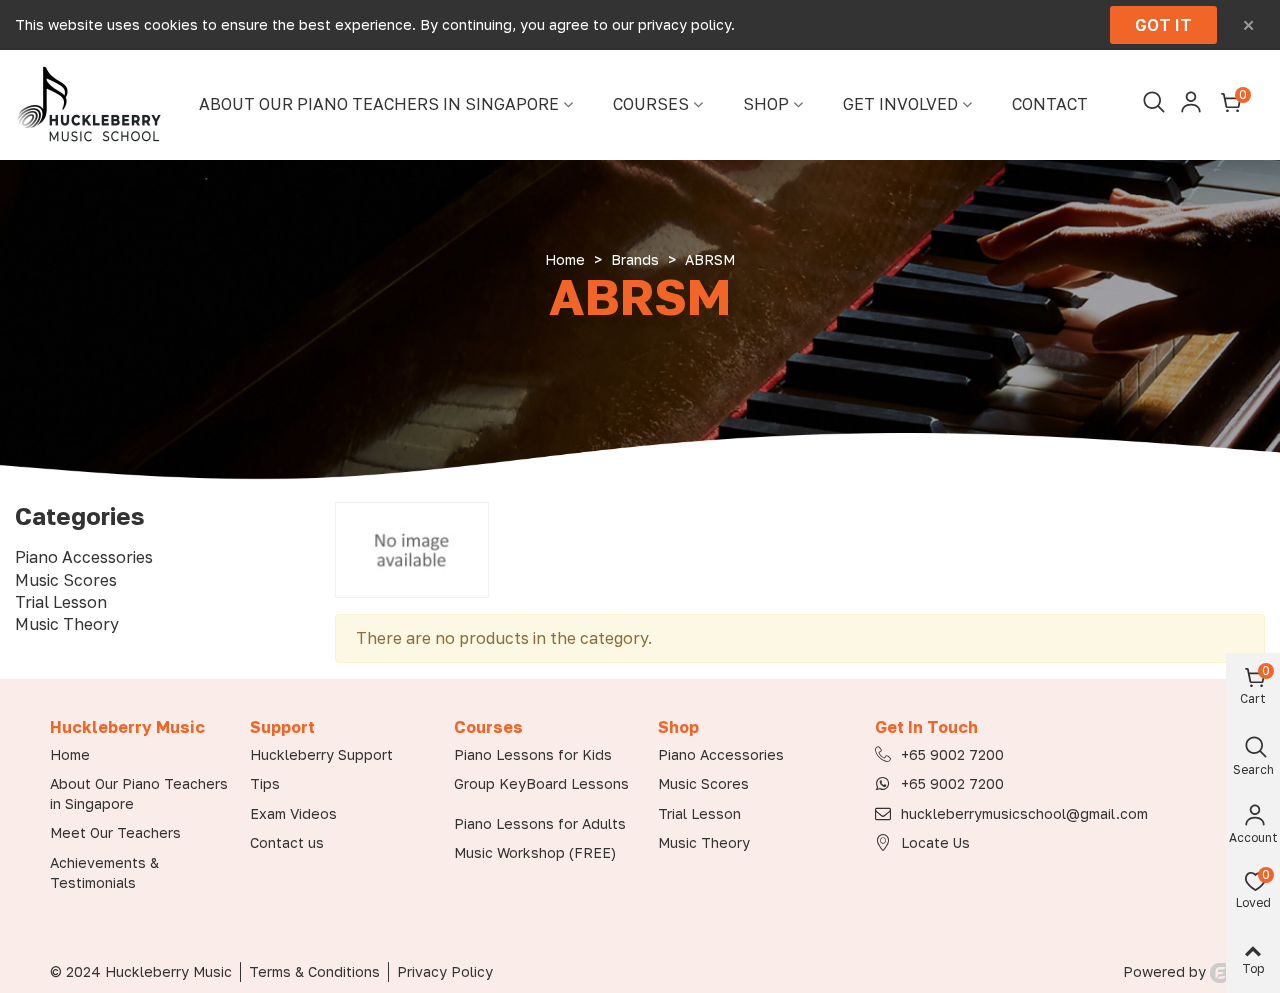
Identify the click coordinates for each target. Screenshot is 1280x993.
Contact (1050, 104)
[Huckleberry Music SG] (89, 105)
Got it (1163, 25)
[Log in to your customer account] (1191, 103)
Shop (766, 104)
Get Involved (900, 104)
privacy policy (684, 24)
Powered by (1166, 971)
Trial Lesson (61, 602)
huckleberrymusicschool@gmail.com (1024, 813)
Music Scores (66, 580)
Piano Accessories (84, 557)
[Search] (1152, 103)
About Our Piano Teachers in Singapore (379, 104)
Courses (651, 104)
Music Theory (67, 624)
